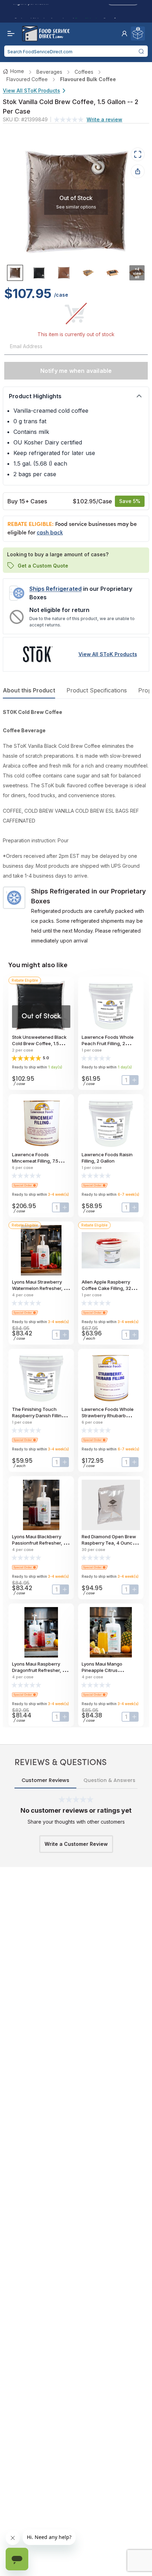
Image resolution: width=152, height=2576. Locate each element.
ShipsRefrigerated (55, 589)
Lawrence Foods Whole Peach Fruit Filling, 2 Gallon (108, 1043)
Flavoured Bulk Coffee (88, 79)
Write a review (104, 119)
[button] (124, 34)
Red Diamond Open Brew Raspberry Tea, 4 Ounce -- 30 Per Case (110, 1543)
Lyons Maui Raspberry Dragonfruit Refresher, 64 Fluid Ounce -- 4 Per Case (40, 1670)
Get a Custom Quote (43, 566)
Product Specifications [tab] (97, 690)
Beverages (49, 72)
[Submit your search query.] (141, 51)
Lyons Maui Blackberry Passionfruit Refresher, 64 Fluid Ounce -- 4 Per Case (41, 1543)
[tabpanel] (76, 826)
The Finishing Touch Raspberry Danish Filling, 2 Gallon (41, 1416)
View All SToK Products (31, 90)
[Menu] (9, 34)
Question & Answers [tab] (109, 1780)
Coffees (84, 72)
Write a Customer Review (76, 1844)
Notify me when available (76, 371)
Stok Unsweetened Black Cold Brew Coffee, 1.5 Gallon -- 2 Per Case (39, 1043)
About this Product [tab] (29, 690)
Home (17, 71)
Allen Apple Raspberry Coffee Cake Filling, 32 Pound (106, 1288)
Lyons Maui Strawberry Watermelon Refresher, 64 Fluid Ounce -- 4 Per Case (41, 1288)
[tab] (15, 273)
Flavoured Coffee (27, 79)
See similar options (76, 207)
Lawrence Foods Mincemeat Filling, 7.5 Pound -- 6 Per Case (35, 1161)
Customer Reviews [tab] (45, 1780)
